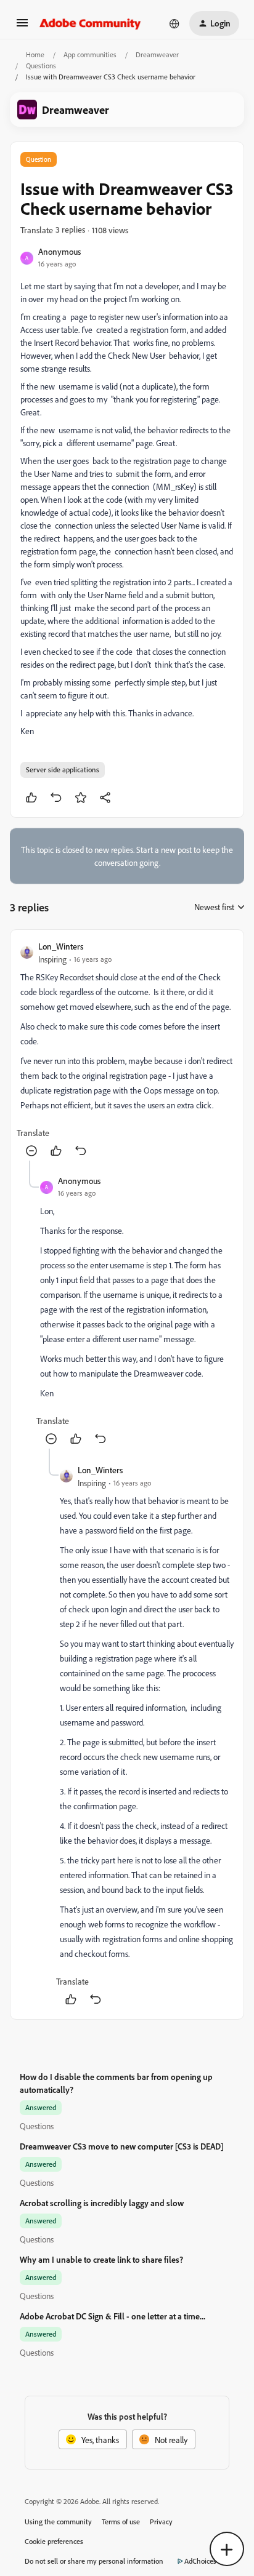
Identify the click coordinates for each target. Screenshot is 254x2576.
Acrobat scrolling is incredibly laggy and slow (102, 2203)
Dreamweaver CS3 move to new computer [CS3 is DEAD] (122, 2146)
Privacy (161, 2522)
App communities (90, 54)
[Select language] (174, 23)
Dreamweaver (157, 54)
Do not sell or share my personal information (94, 2561)
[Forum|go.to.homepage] (90, 23)
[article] (127, 1050)
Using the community (58, 2522)
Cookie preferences (54, 2541)
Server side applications (63, 770)
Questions (41, 66)
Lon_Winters (61, 946)
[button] (22, 27)
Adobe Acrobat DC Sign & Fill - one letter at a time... (113, 2316)
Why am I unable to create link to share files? (101, 2259)
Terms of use (121, 2522)
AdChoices (200, 2561)
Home (35, 54)
